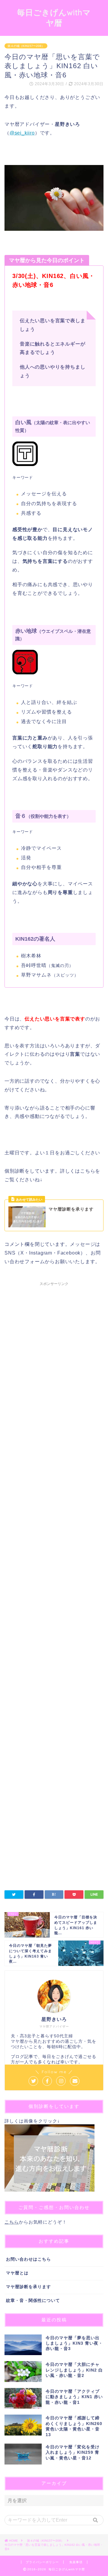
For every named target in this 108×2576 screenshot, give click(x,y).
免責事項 (76, 2562)
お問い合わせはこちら (28, 2259)
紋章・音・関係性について (33, 2301)
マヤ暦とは (17, 2273)
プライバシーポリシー (42, 2562)
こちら (12, 2222)
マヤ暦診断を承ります (28, 2287)
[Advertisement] (54, 1524)
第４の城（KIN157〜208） (26, 46)
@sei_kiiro (22, 133)
